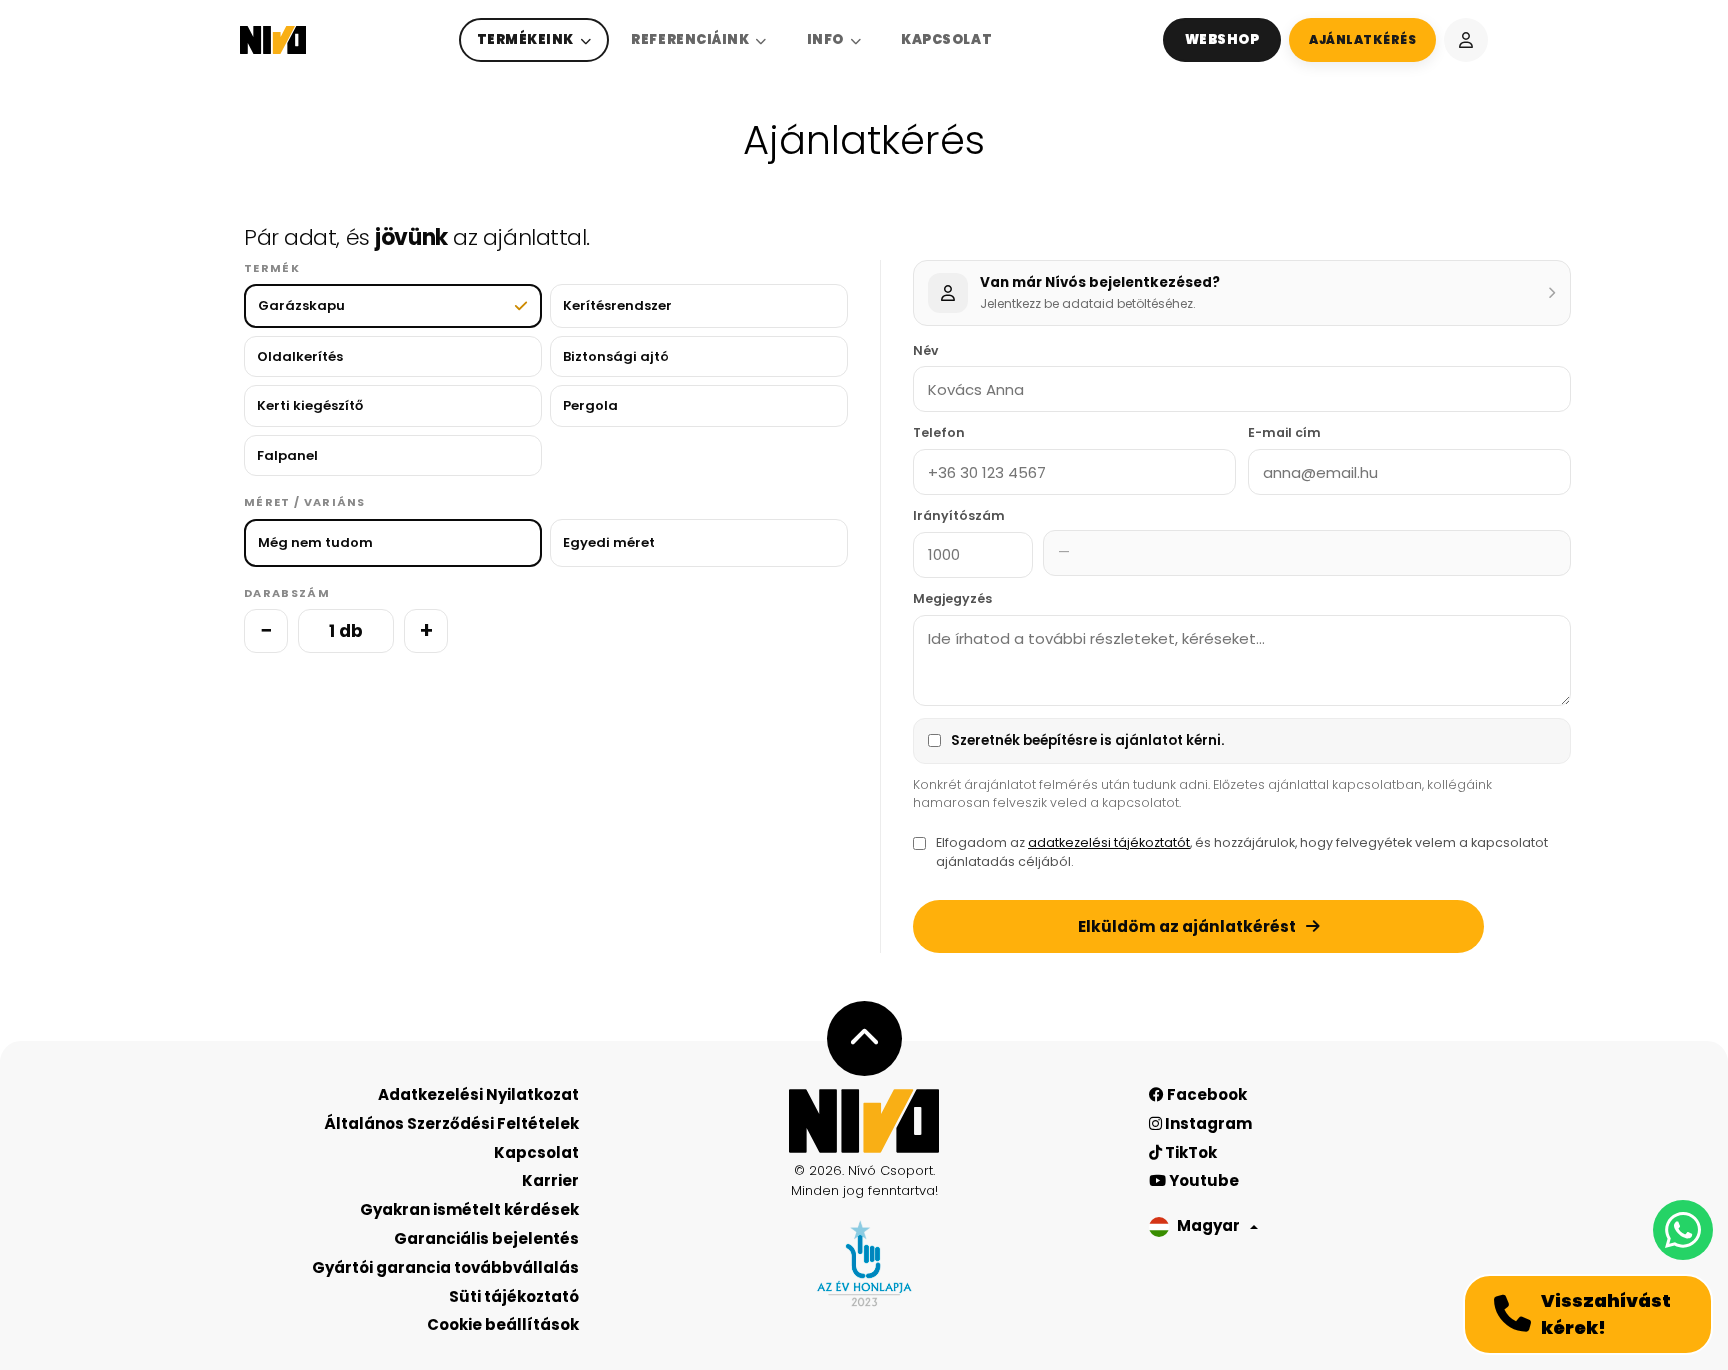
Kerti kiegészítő (310, 405)
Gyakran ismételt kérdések (469, 1209)
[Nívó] (273, 40)
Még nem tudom (315, 542)
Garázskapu (301, 305)
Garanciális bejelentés (486, 1238)
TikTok (1189, 1152)
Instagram (1207, 1123)
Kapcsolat (946, 39)
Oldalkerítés (300, 356)
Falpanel (287, 455)
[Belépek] (1466, 40)
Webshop (1222, 39)
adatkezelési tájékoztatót (1109, 842)
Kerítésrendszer (617, 305)
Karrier (550, 1180)
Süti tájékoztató (514, 1296)
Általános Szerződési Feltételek (451, 1123)
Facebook (1205, 1094)
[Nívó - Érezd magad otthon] (864, 1121)
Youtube (1202, 1180)
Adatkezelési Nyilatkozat (478, 1094)
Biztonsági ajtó (616, 356)
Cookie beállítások (503, 1324)
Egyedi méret (609, 542)
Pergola (590, 405)
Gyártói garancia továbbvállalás (445, 1267)
